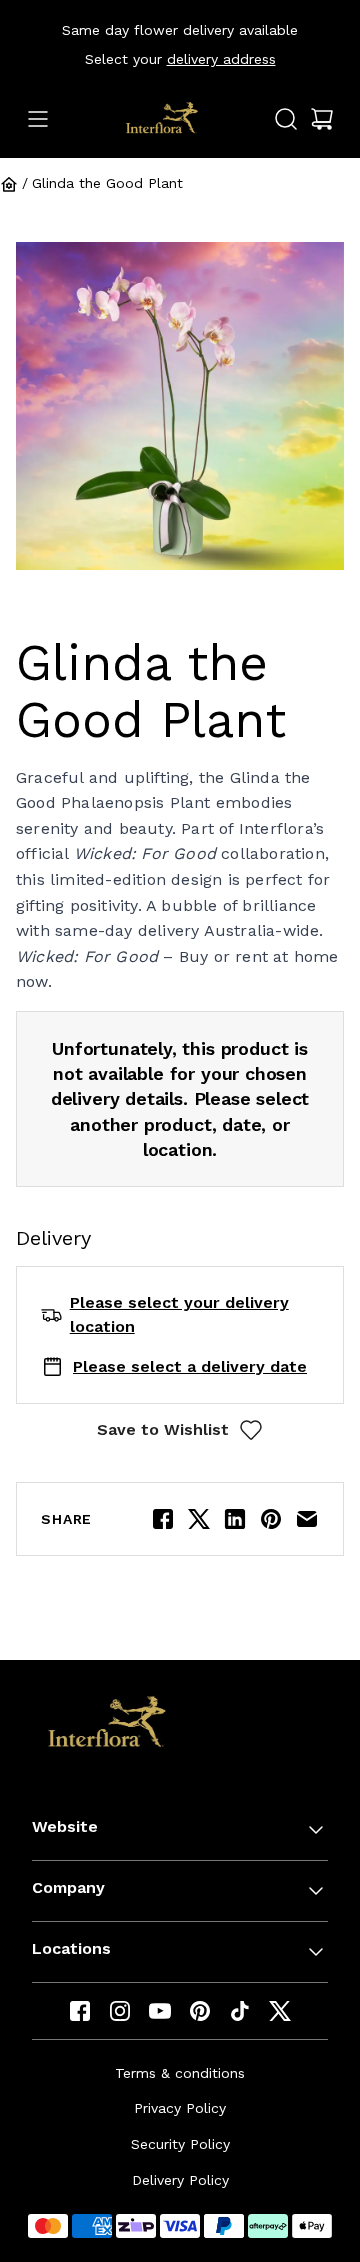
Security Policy (180, 2144)
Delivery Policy (180, 2180)
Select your (180, 59)
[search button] (286, 119)
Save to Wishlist (163, 1429)
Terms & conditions (180, 2073)
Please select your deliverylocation (179, 1314)
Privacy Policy (180, 2108)
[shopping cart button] (322, 119)
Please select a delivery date (190, 1366)
